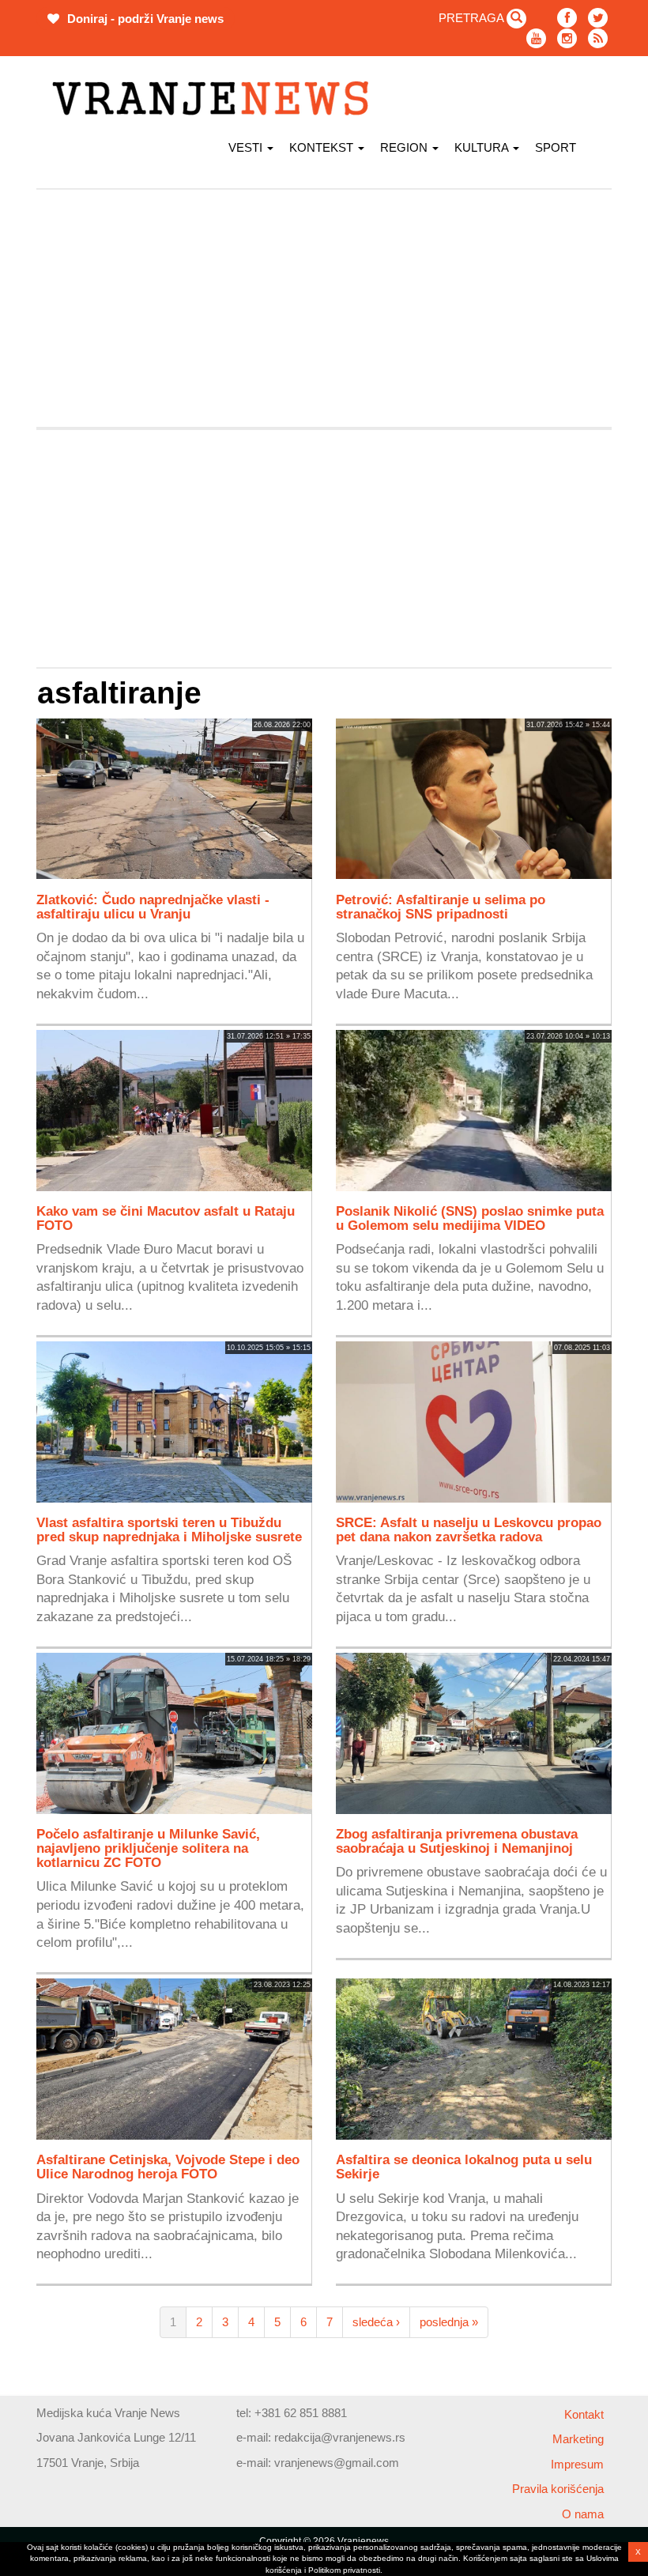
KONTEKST (323, 147)
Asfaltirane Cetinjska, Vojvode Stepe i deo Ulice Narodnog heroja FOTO (168, 2167)
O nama (583, 2514)
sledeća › (376, 2322)
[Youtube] (536, 38)
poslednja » (449, 2322)
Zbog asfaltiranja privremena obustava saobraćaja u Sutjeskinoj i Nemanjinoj (457, 1841)
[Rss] (598, 38)
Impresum (577, 2464)
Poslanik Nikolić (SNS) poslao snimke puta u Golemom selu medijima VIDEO (470, 1218)
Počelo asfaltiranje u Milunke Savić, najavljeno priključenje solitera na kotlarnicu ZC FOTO (148, 1848)
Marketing (578, 2439)
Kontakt (584, 2414)
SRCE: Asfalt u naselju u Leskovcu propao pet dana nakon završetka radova (469, 1529)
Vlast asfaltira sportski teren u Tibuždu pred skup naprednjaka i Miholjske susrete (169, 1529)
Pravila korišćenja (558, 2489)
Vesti (247, 147)
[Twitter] (598, 18)
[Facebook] (567, 18)
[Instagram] (567, 38)
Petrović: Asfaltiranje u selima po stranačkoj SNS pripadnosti (441, 907)
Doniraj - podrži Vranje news (144, 19)
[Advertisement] (324, 308)
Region (405, 147)
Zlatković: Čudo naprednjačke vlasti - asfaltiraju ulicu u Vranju (153, 907)
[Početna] (216, 98)
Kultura (483, 147)
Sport (556, 147)
